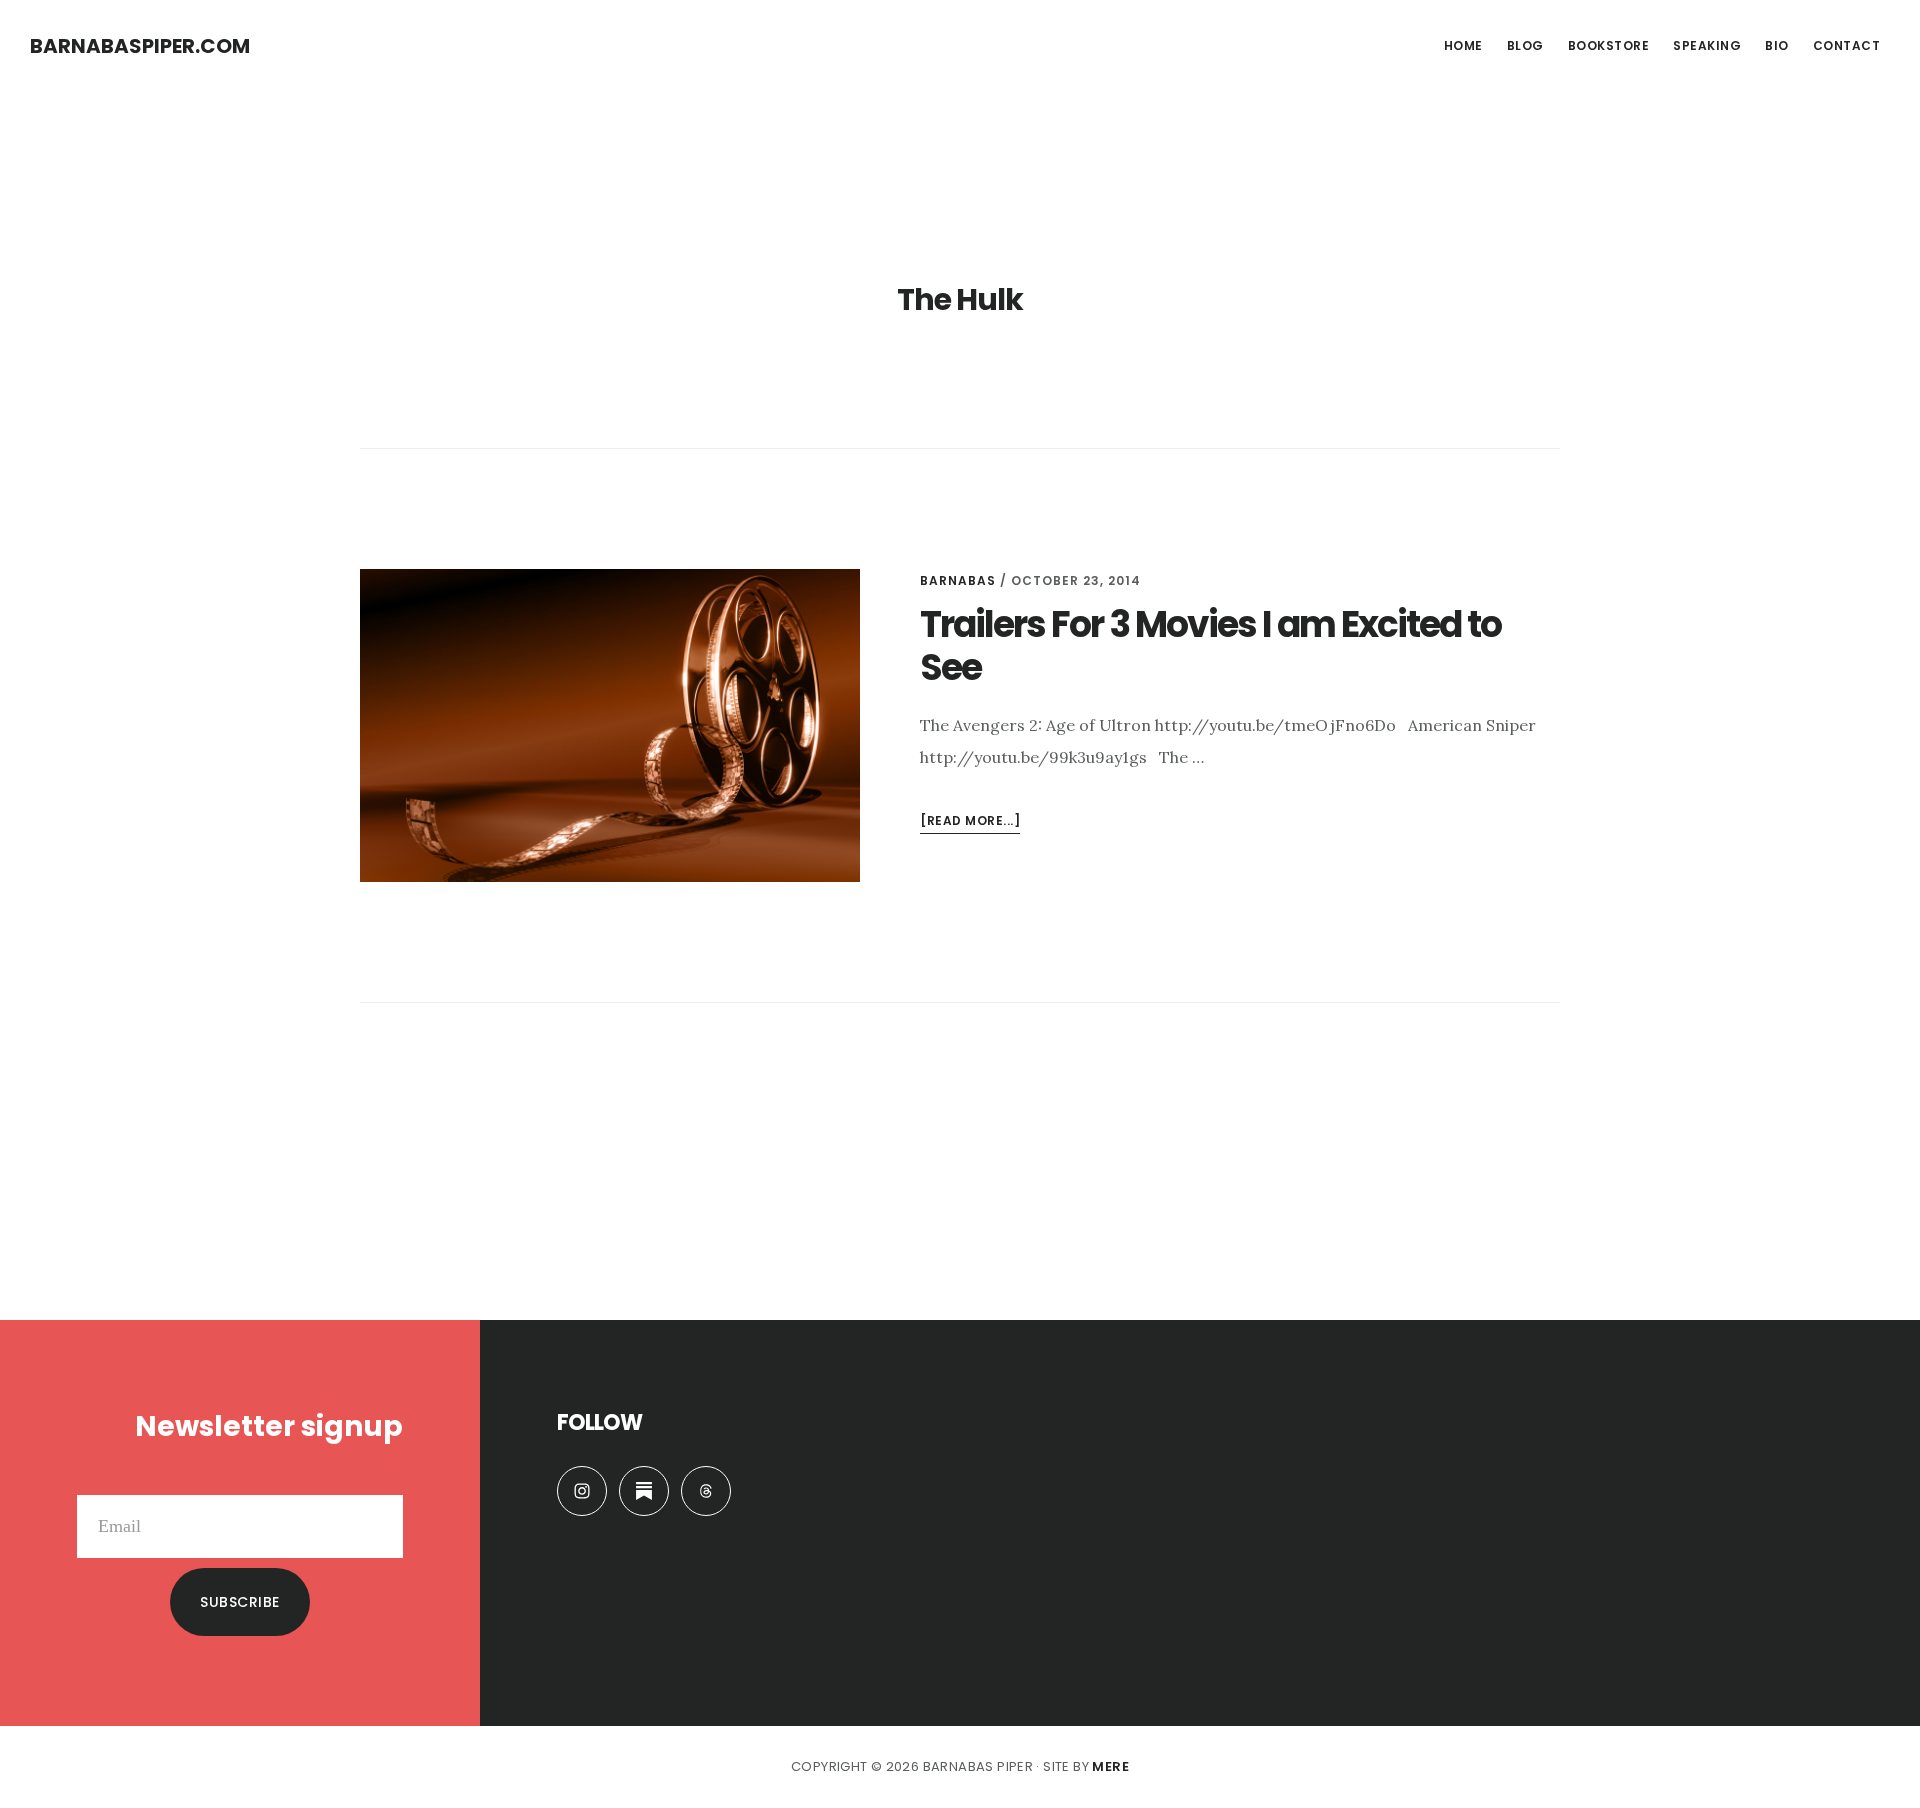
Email (382, 1479)
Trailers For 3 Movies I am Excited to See (1210, 646)
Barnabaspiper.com (140, 46)
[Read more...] (970, 822)
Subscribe (240, 1602)
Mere (1110, 1766)
